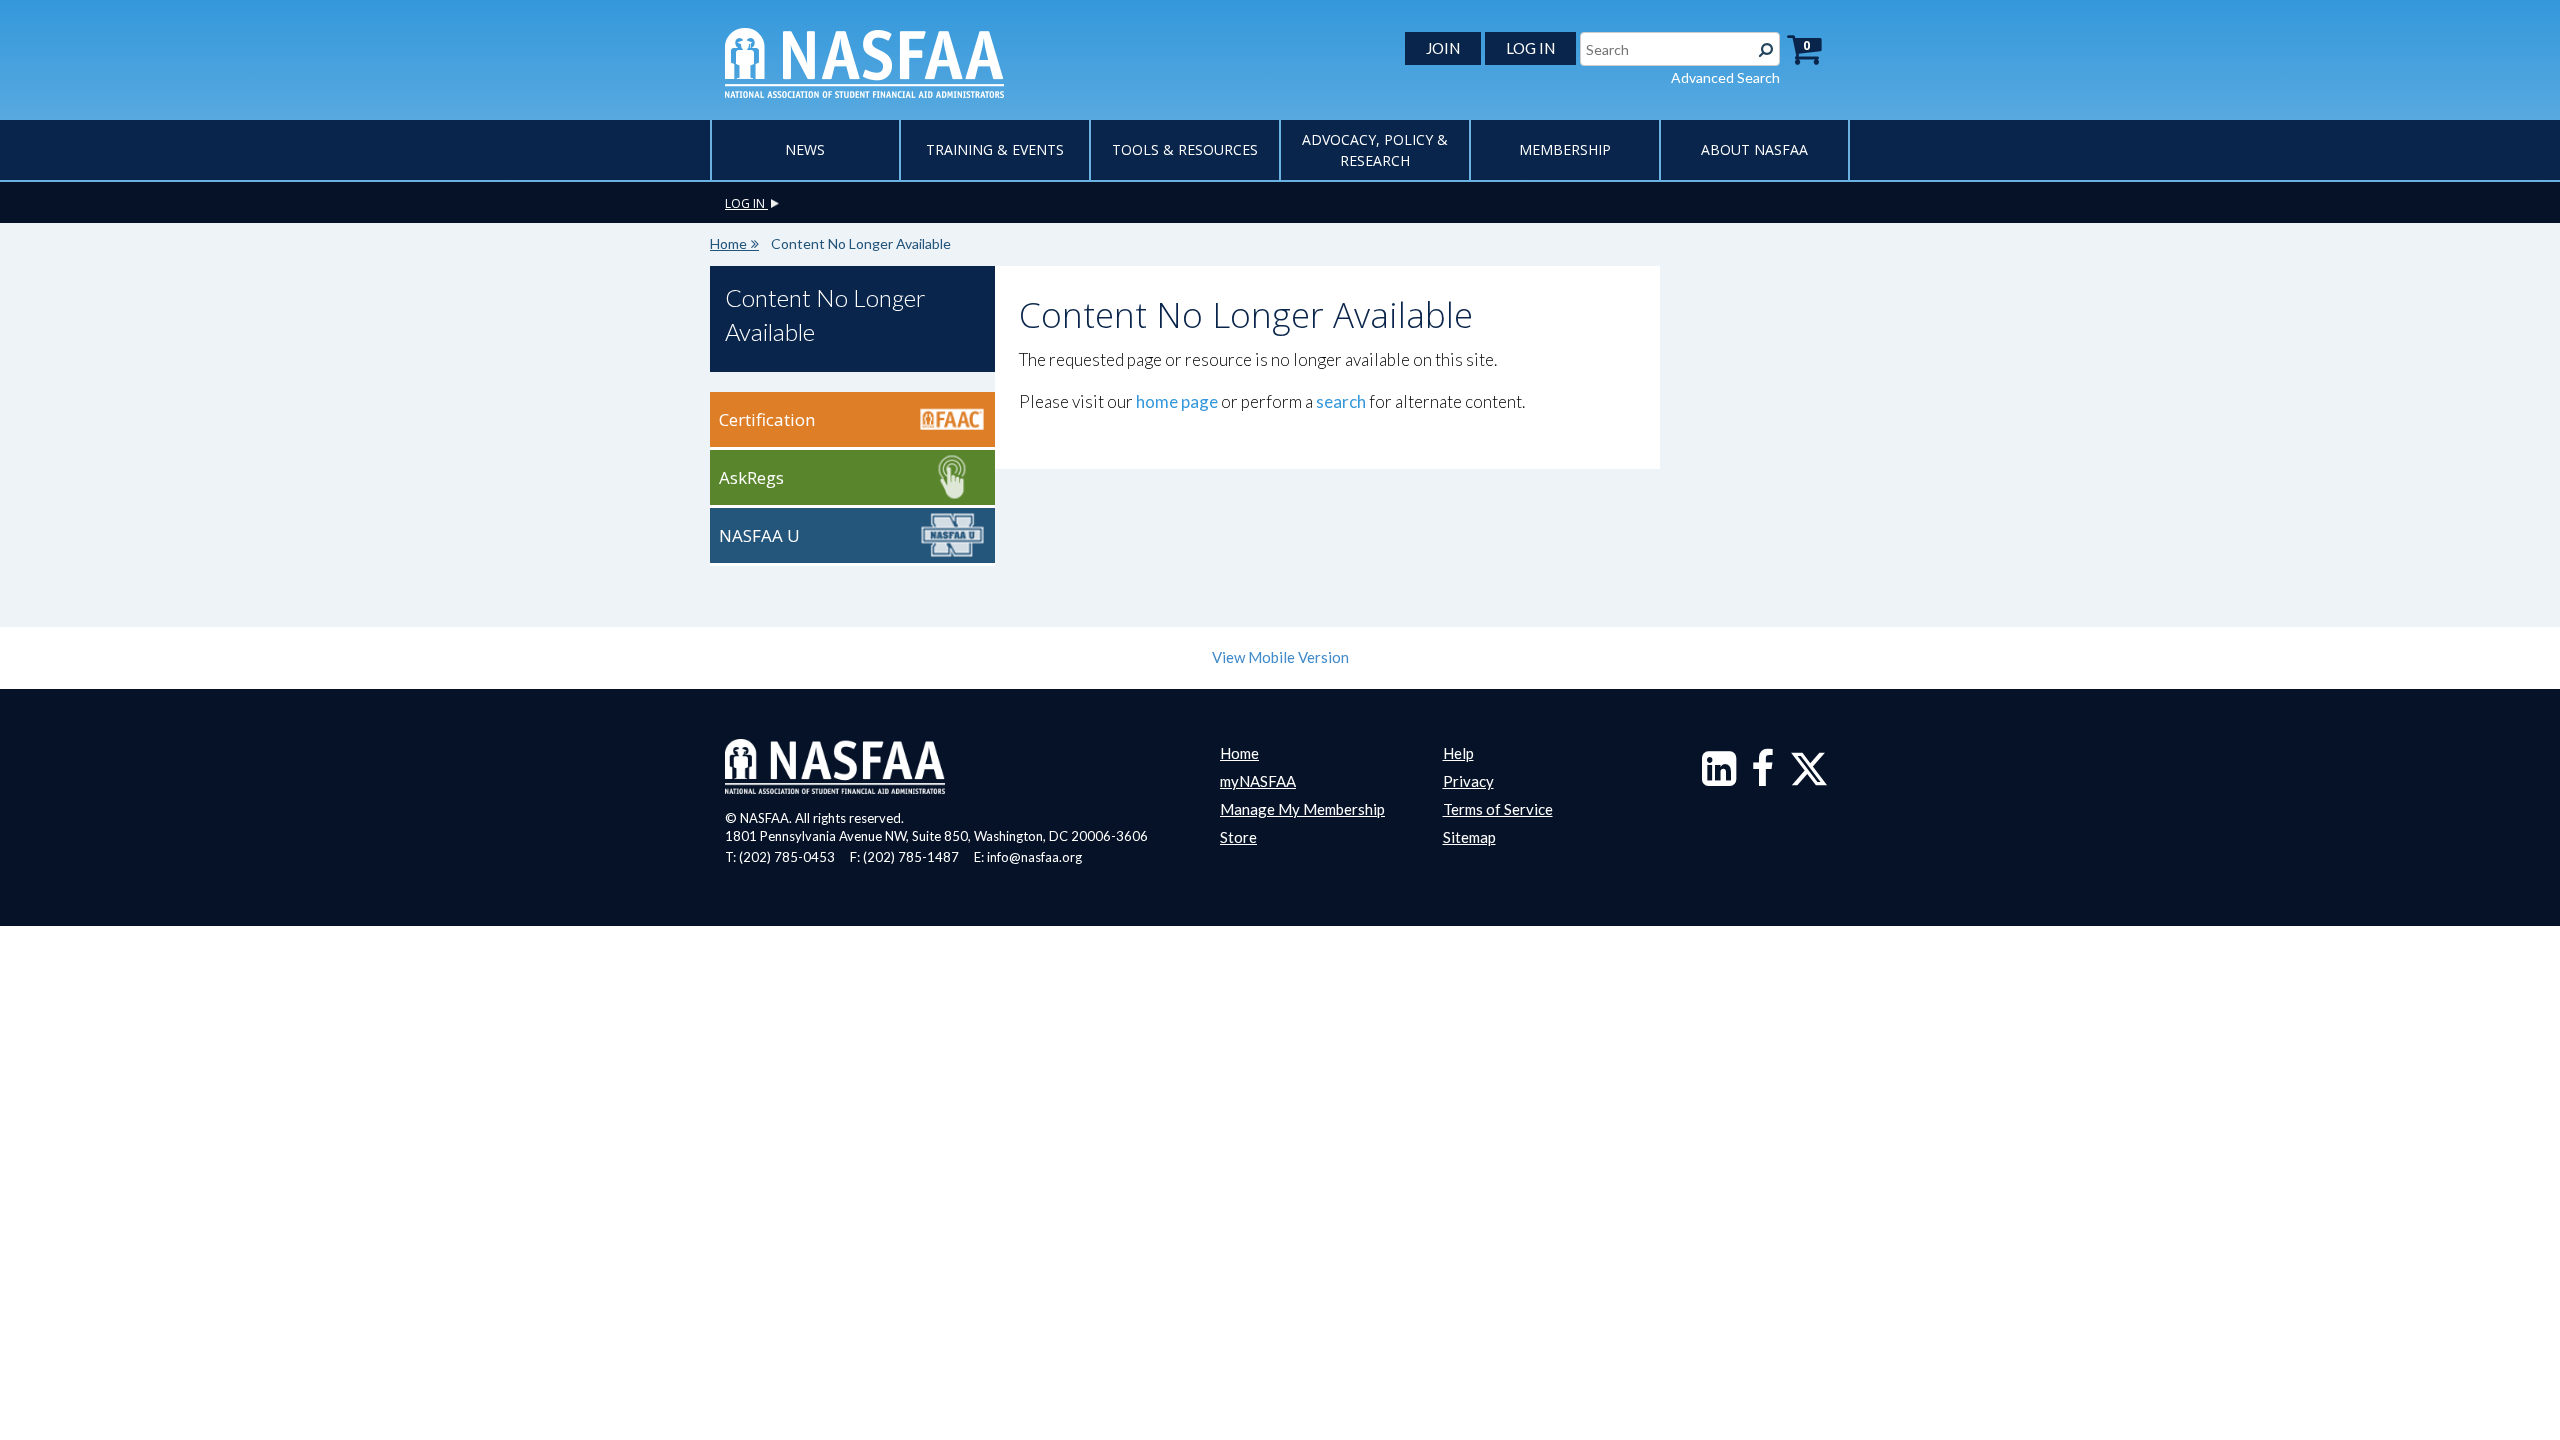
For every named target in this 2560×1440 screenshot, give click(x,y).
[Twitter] (1809, 778)
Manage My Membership (1302, 809)
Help (1458, 753)
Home (728, 243)
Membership (1565, 149)
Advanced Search (1725, 77)
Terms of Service (1498, 809)
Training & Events (995, 149)
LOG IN (1530, 48)
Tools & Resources (1185, 149)
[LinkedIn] (1719, 778)
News (805, 149)
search (1341, 401)
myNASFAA (1258, 781)
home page (1177, 401)
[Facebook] (1762, 778)
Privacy (1468, 781)
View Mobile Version (1280, 657)
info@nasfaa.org (1034, 857)
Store (1238, 837)
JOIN (1443, 48)
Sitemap (1469, 837)
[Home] (864, 61)
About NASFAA (1754, 149)
